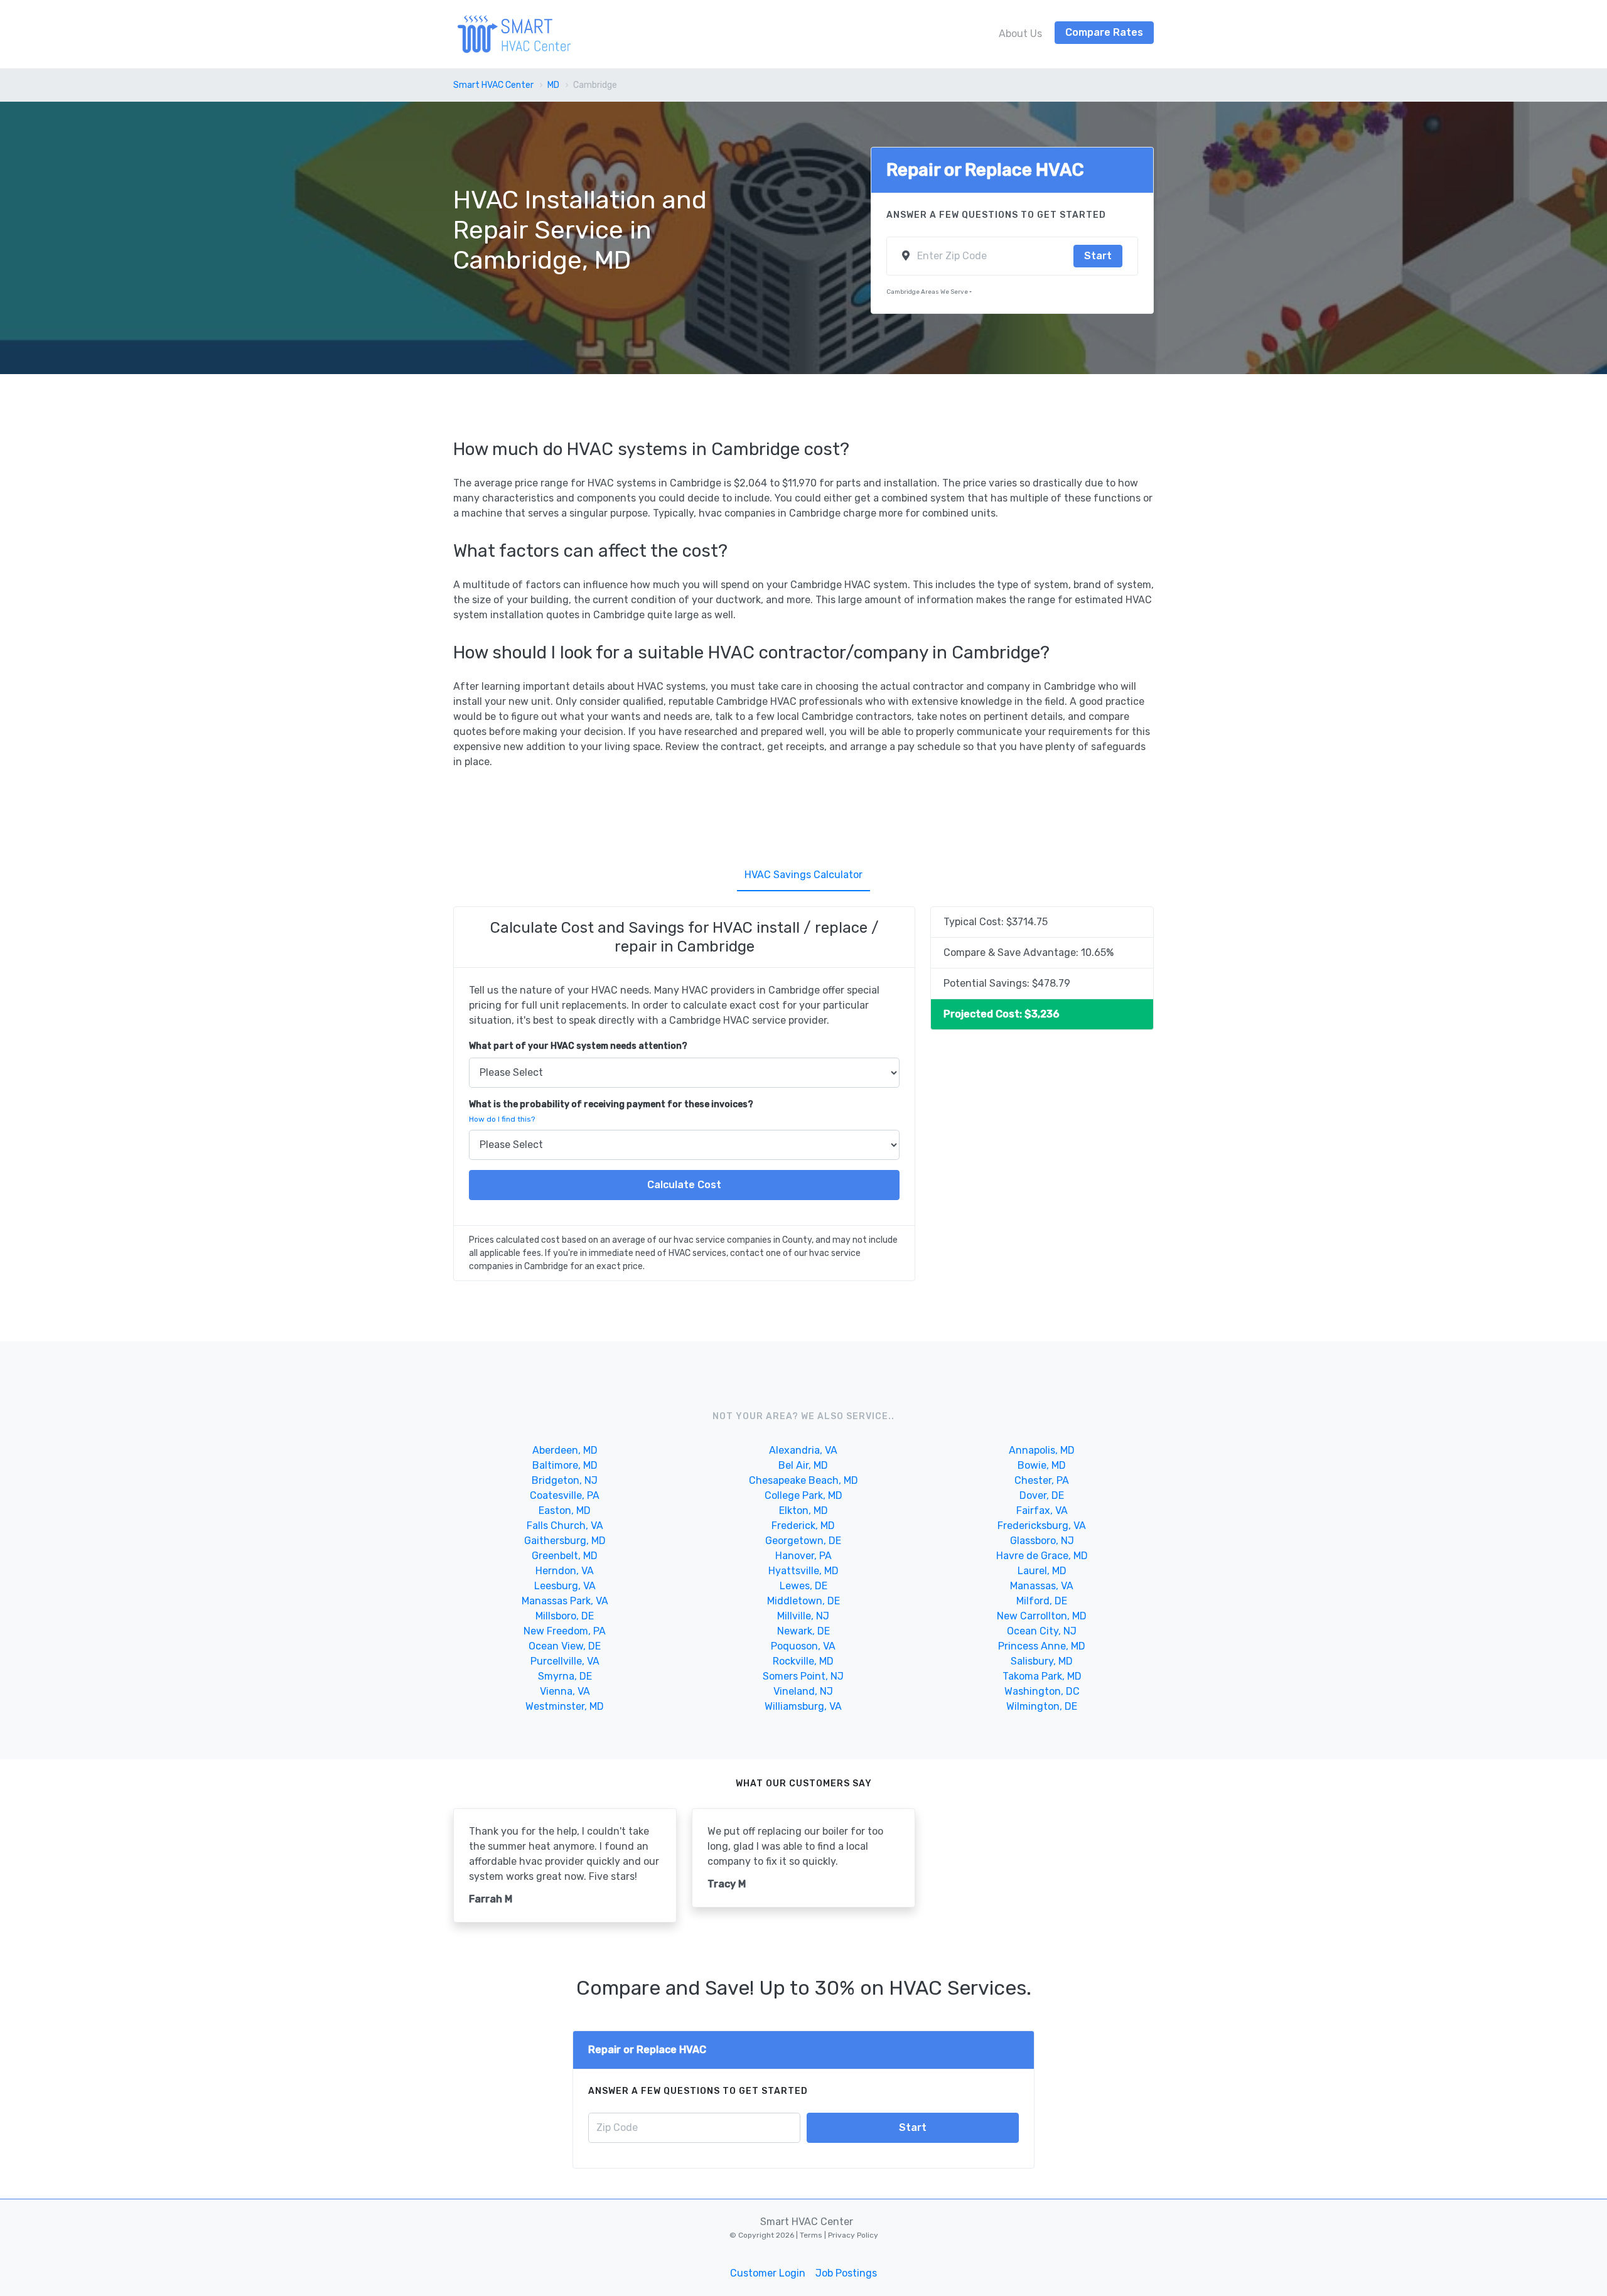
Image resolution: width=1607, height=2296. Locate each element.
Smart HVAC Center (493, 85)
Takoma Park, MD (1042, 1676)
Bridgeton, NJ (565, 1480)
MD (553, 85)
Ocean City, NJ (1042, 1631)
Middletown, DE (803, 1601)
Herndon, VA (565, 1571)
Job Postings (846, 2273)
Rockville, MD (803, 1661)
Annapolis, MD (1042, 1450)
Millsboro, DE (565, 1616)
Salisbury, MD (1042, 1661)
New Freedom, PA (565, 1631)
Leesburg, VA (565, 1586)
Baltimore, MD (565, 1465)
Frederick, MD (803, 1526)
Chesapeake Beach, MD (803, 1480)
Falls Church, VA (565, 1526)
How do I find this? (502, 1119)
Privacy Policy (852, 2235)
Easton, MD (565, 1510)
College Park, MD (803, 1495)
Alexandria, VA (803, 1450)
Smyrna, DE (565, 1676)
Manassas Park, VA (565, 1601)
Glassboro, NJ (1042, 1541)
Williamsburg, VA (803, 1706)
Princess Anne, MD (1042, 1646)
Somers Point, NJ (803, 1676)
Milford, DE (1042, 1601)
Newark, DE (803, 1631)
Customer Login (768, 2273)
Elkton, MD (803, 1510)
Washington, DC (1042, 1691)
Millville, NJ (803, 1616)
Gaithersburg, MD (565, 1541)
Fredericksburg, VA (1042, 1526)
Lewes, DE (803, 1586)
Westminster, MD (565, 1706)
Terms (812, 2235)
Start (1098, 256)
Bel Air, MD (803, 1465)
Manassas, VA (1042, 1586)
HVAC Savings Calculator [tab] (803, 875)
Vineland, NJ (803, 1691)
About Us (1020, 34)
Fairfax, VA (1042, 1510)
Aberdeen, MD (565, 1450)
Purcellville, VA (565, 1661)
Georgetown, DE (803, 1541)
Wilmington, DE (1042, 1706)
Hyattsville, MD (803, 1571)
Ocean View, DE (565, 1646)
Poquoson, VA (803, 1646)
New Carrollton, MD (1042, 1616)
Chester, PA (1042, 1480)
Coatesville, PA (565, 1495)
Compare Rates (1104, 32)
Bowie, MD (1042, 1465)
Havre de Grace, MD (1042, 1556)
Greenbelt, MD (565, 1556)
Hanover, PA (803, 1556)
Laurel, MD (1042, 1571)
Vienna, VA (565, 1691)
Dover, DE (1042, 1495)
